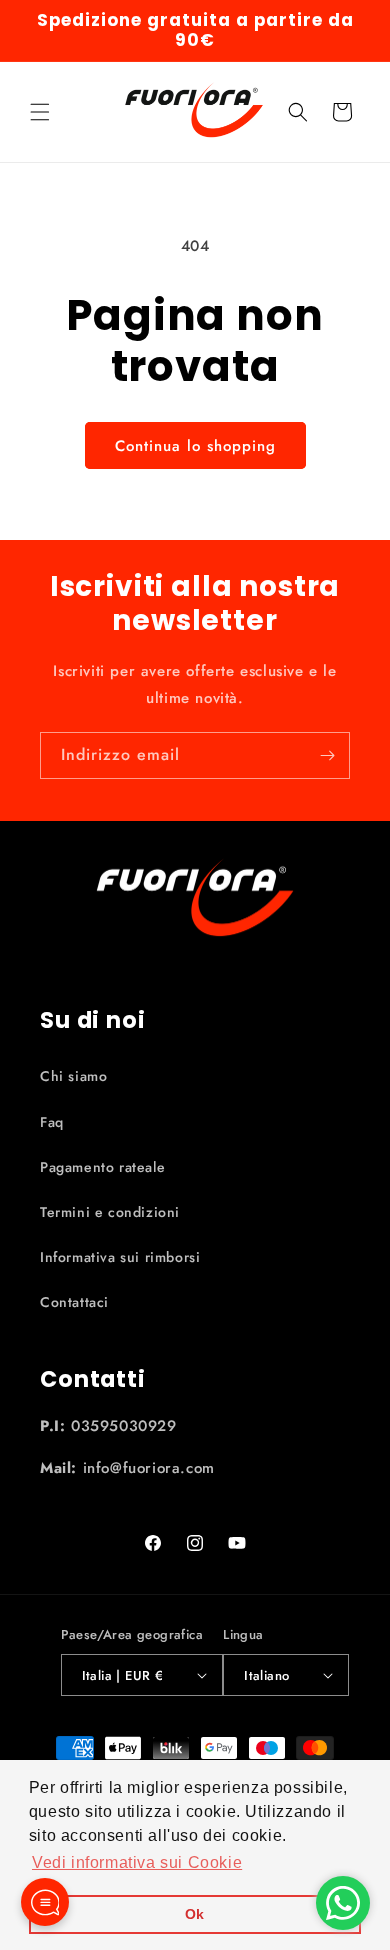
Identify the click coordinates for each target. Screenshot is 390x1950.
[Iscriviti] (327, 755)
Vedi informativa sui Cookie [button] (137, 1862)
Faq (52, 1122)
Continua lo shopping (195, 446)
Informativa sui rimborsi (120, 1257)
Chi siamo (73, 1076)
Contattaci (74, 1302)
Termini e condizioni (110, 1212)
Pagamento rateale (102, 1167)
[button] (40, 112)
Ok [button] (195, 1914)
